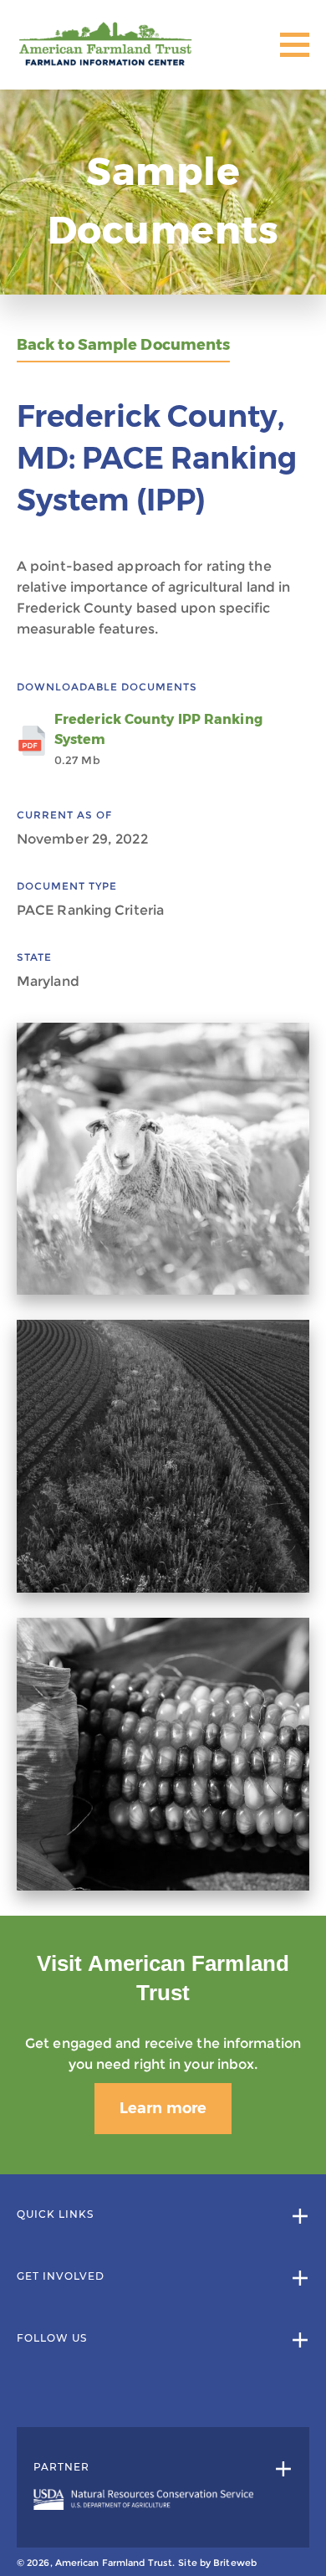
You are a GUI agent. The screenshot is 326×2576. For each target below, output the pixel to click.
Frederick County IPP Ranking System (158, 739)
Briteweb (235, 2563)
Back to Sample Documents (123, 345)
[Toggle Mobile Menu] (295, 45)
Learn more (163, 2108)
